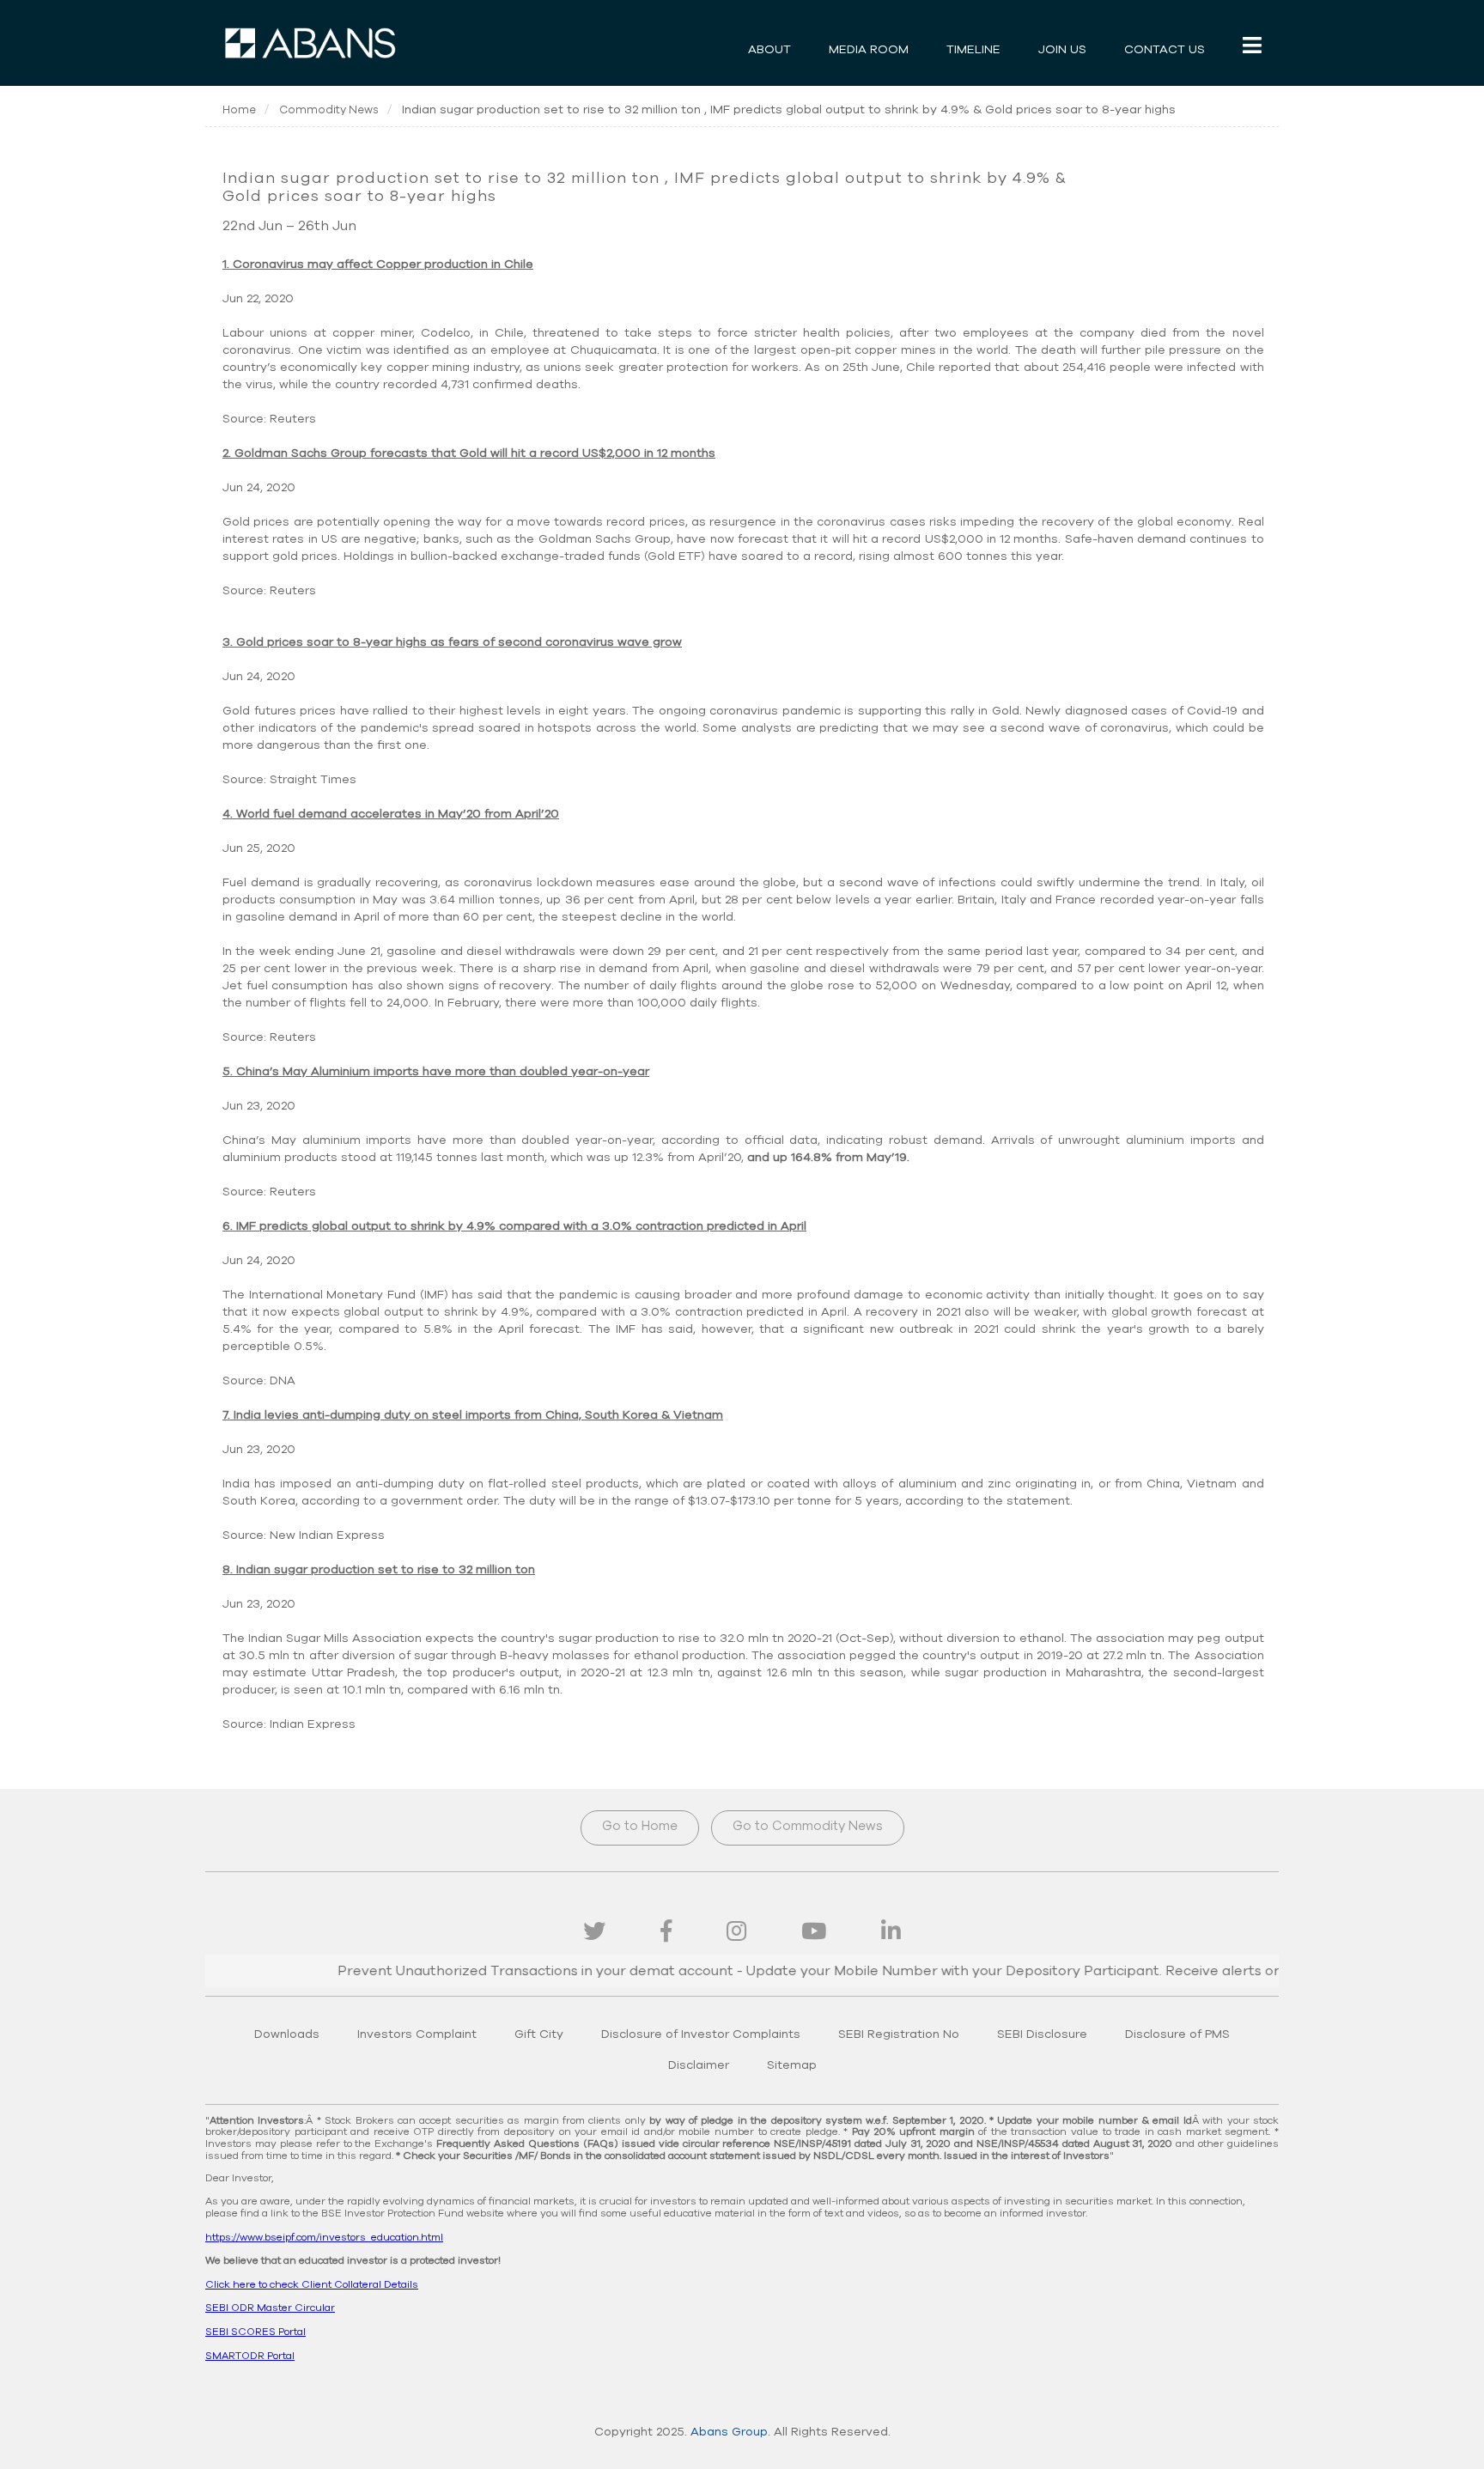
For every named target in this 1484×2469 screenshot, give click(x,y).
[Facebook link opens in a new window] (666, 1932)
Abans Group (729, 2432)
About (769, 50)
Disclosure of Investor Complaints (701, 2034)
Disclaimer (699, 2065)
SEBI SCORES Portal (255, 2332)
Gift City (539, 2034)
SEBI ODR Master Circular (270, 2308)
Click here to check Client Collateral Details (312, 2284)
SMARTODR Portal (250, 2356)
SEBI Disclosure (1042, 2034)
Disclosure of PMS (1177, 2034)
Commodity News (329, 110)
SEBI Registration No (899, 2034)
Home (239, 110)
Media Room (869, 50)
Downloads (287, 2034)
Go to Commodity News (808, 1826)
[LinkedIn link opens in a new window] (891, 1932)
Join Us (1062, 50)
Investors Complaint (417, 2034)
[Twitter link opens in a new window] (594, 1932)
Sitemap (792, 2065)
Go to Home (640, 1826)
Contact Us (1165, 50)
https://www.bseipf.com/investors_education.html (324, 2237)
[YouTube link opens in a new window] (814, 1932)
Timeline (973, 50)
